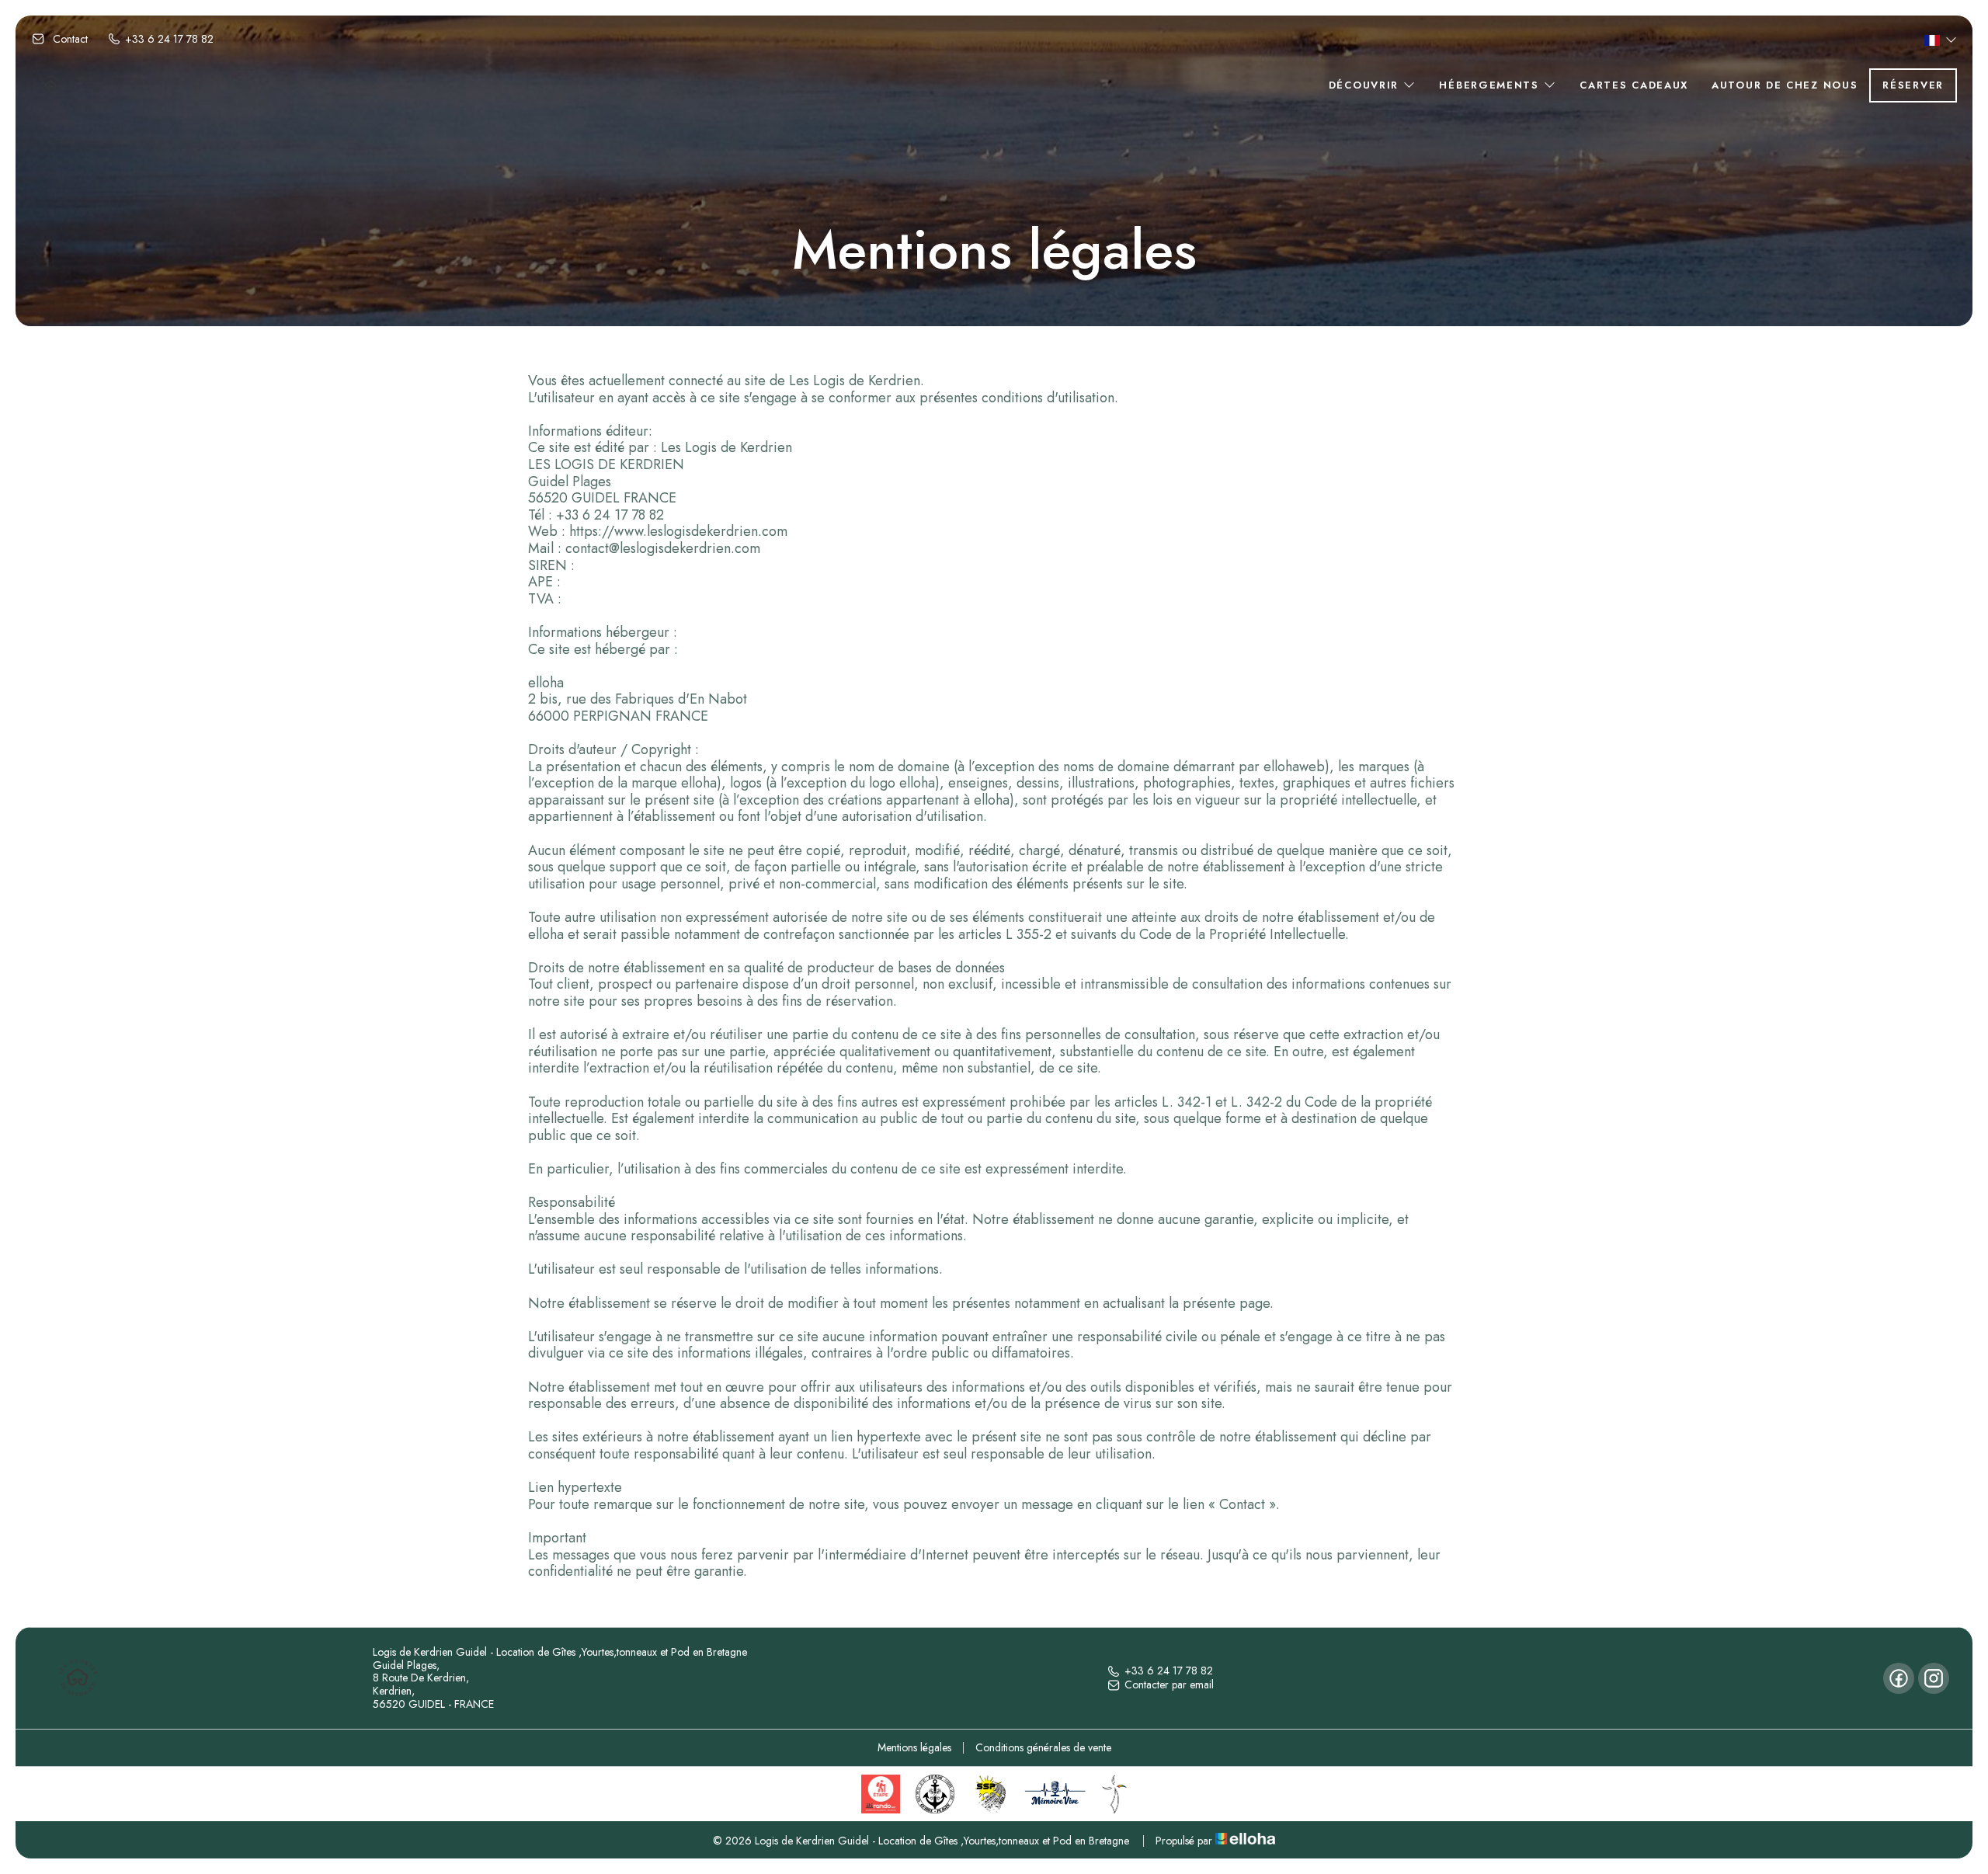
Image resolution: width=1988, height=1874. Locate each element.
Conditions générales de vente (1043, 1747)
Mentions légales (914, 1747)
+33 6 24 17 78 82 (1169, 1671)
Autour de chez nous (1785, 85)
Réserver (1913, 85)
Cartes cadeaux (1634, 85)
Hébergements (1491, 85)
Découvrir (1366, 85)
